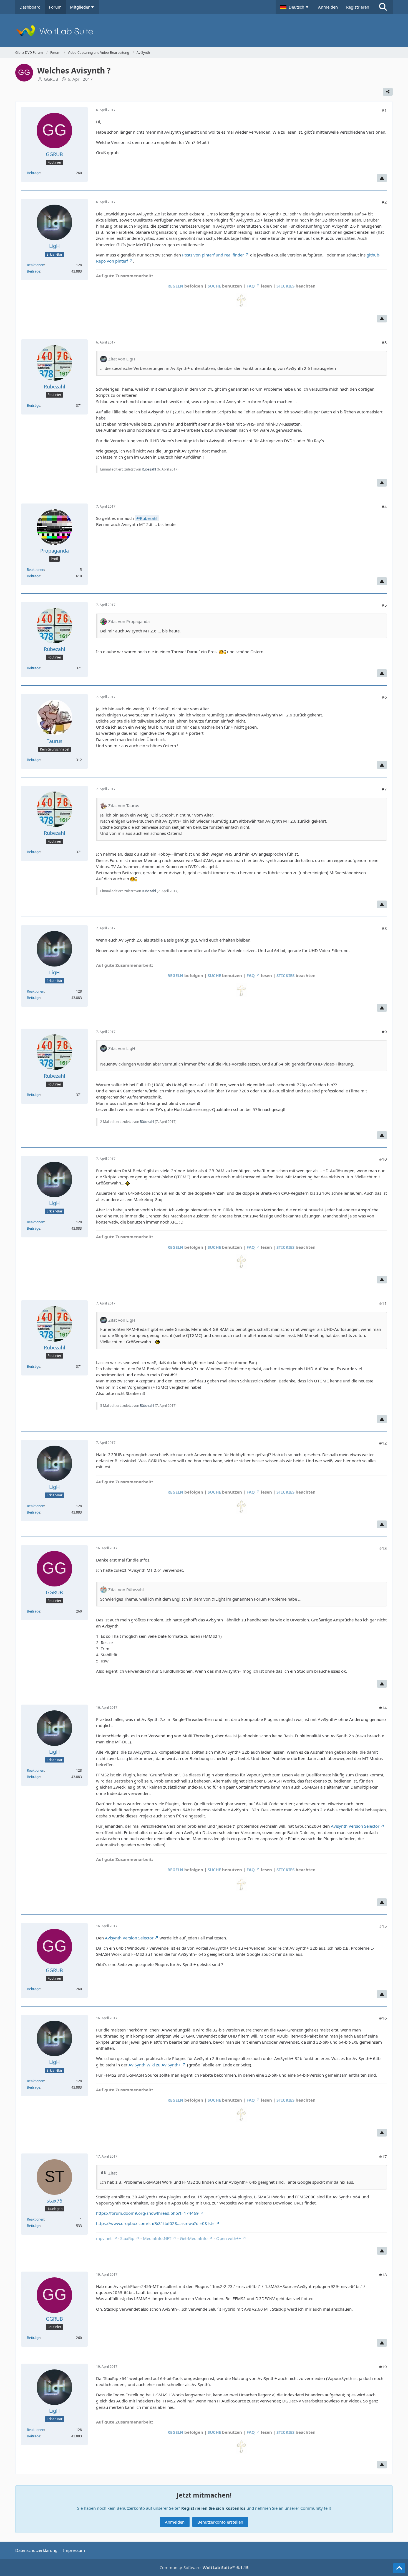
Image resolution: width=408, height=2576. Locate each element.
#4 (384, 507)
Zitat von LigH (122, 359)
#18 (383, 2275)
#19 (383, 2367)
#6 (384, 697)
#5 (384, 605)
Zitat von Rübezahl (126, 1590)
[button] (295, 7)
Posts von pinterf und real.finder (213, 255)
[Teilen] (388, 92)
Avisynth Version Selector (355, 1826)
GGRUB (51, 79)
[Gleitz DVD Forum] (204, 30)
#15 (383, 1926)
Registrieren (358, 7)
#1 (384, 110)
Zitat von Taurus (124, 805)
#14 (383, 1708)
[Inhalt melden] (382, 178)
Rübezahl (149, 469)
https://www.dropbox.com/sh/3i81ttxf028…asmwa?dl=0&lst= (155, 2223)
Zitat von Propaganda (129, 621)
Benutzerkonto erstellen (220, 2522)
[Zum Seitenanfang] (399, 2568)
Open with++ (229, 2238)
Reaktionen (36, 265)
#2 (384, 202)
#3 (384, 342)
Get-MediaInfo (194, 2238)
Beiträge (34, 173)
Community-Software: (204, 2567)
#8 (384, 928)
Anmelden (328, 7)
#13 (383, 1548)
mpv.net (104, 2238)
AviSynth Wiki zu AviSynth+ (155, 2065)
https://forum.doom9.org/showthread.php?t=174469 (147, 2213)
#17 (383, 2157)
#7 (384, 789)
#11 (383, 1303)
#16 (383, 2018)
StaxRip (127, 2238)
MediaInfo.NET (157, 2238)
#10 (383, 1159)
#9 (384, 1032)
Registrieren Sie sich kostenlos (213, 2508)
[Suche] (383, 7)
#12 (383, 1443)
